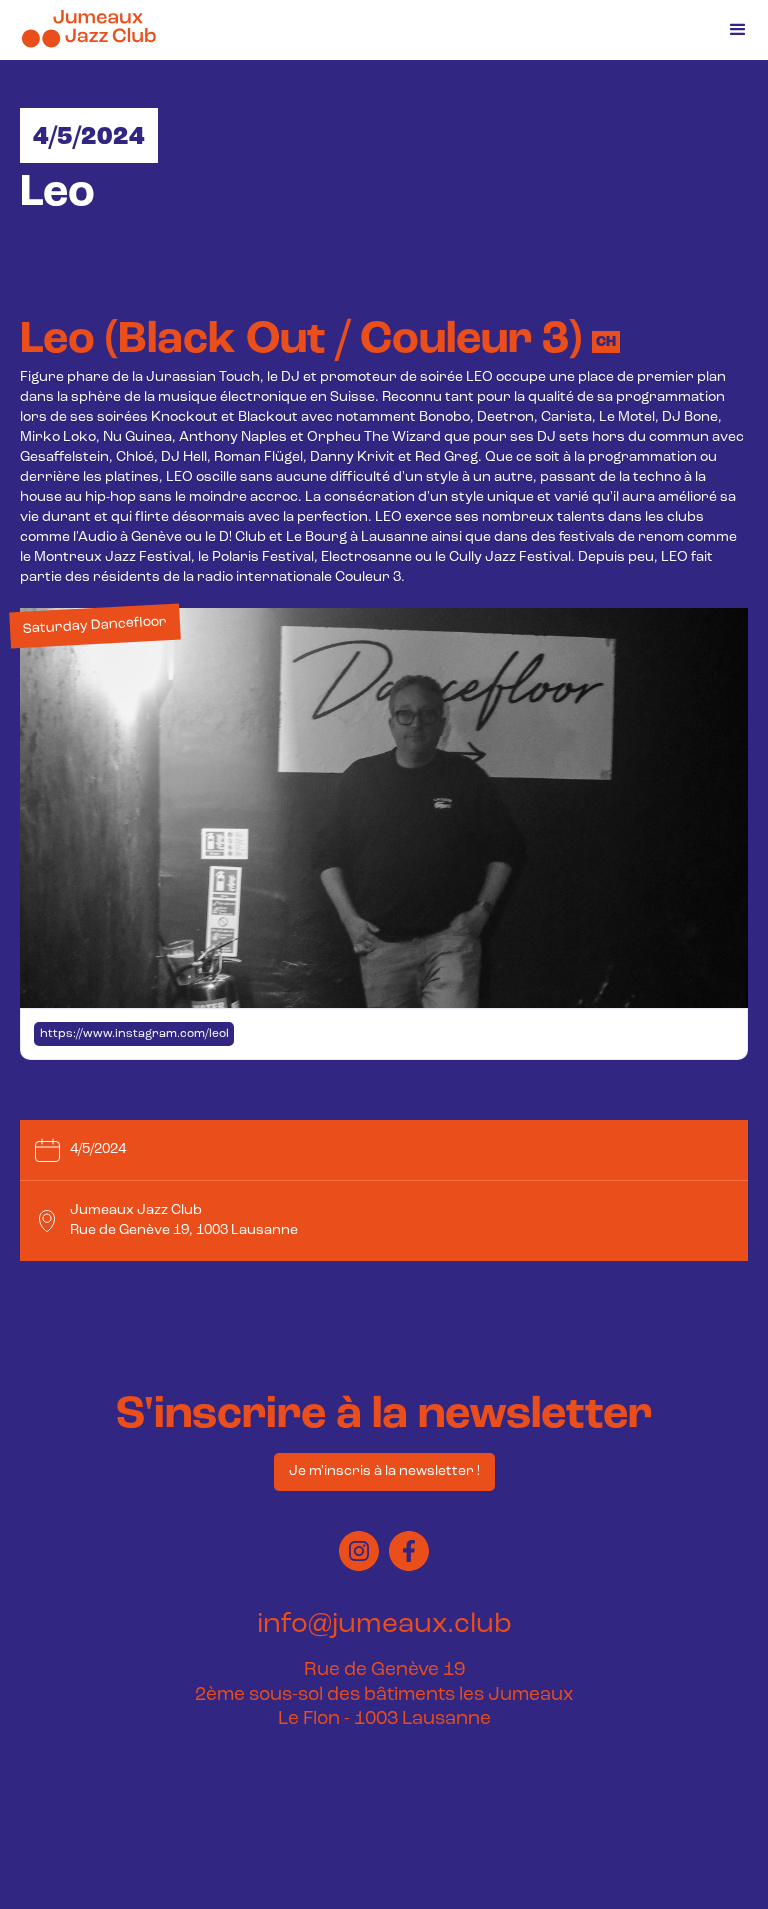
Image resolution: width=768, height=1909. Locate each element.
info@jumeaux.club (384, 1625)
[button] (738, 30)
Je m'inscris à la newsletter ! (384, 1471)
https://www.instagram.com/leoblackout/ (137, 1034)
